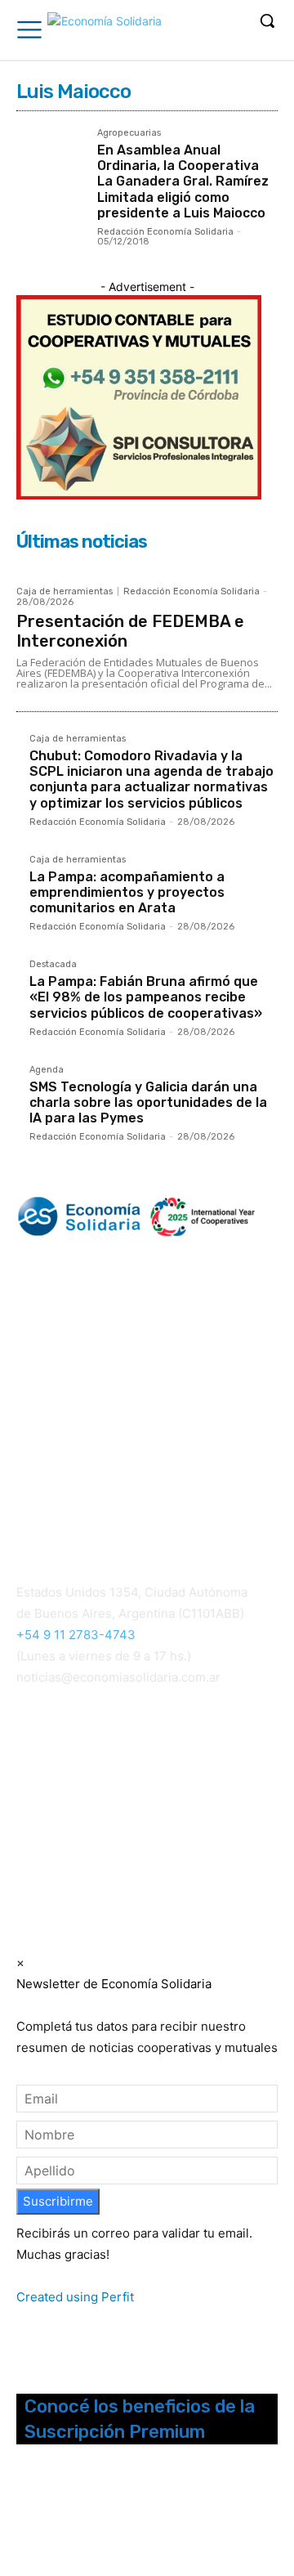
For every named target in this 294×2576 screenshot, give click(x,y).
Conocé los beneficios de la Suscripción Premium (140, 2419)
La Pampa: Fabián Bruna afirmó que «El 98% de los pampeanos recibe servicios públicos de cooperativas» (146, 997)
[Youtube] (114, 2516)
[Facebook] (27, 2516)
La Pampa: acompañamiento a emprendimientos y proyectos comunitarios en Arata (127, 892)
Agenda (47, 1070)
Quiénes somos (57, 1465)
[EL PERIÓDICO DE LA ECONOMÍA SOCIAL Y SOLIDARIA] (105, 32)
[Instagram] (49, 2516)
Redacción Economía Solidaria (165, 232)
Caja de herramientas (65, 591)
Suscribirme (58, 2201)
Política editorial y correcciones (99, 1485)
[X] (93, 2516)
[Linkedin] (71, 2516)
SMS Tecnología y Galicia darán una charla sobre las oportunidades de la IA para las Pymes (148, 1102)
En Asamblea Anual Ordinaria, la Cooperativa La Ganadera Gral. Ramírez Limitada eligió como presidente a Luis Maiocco (183, 181)
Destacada (53, 965)
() (218, 1784)
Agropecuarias (129, 133)
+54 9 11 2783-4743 (76, 1635)
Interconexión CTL (71, 1827)
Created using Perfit (75, 2297)
